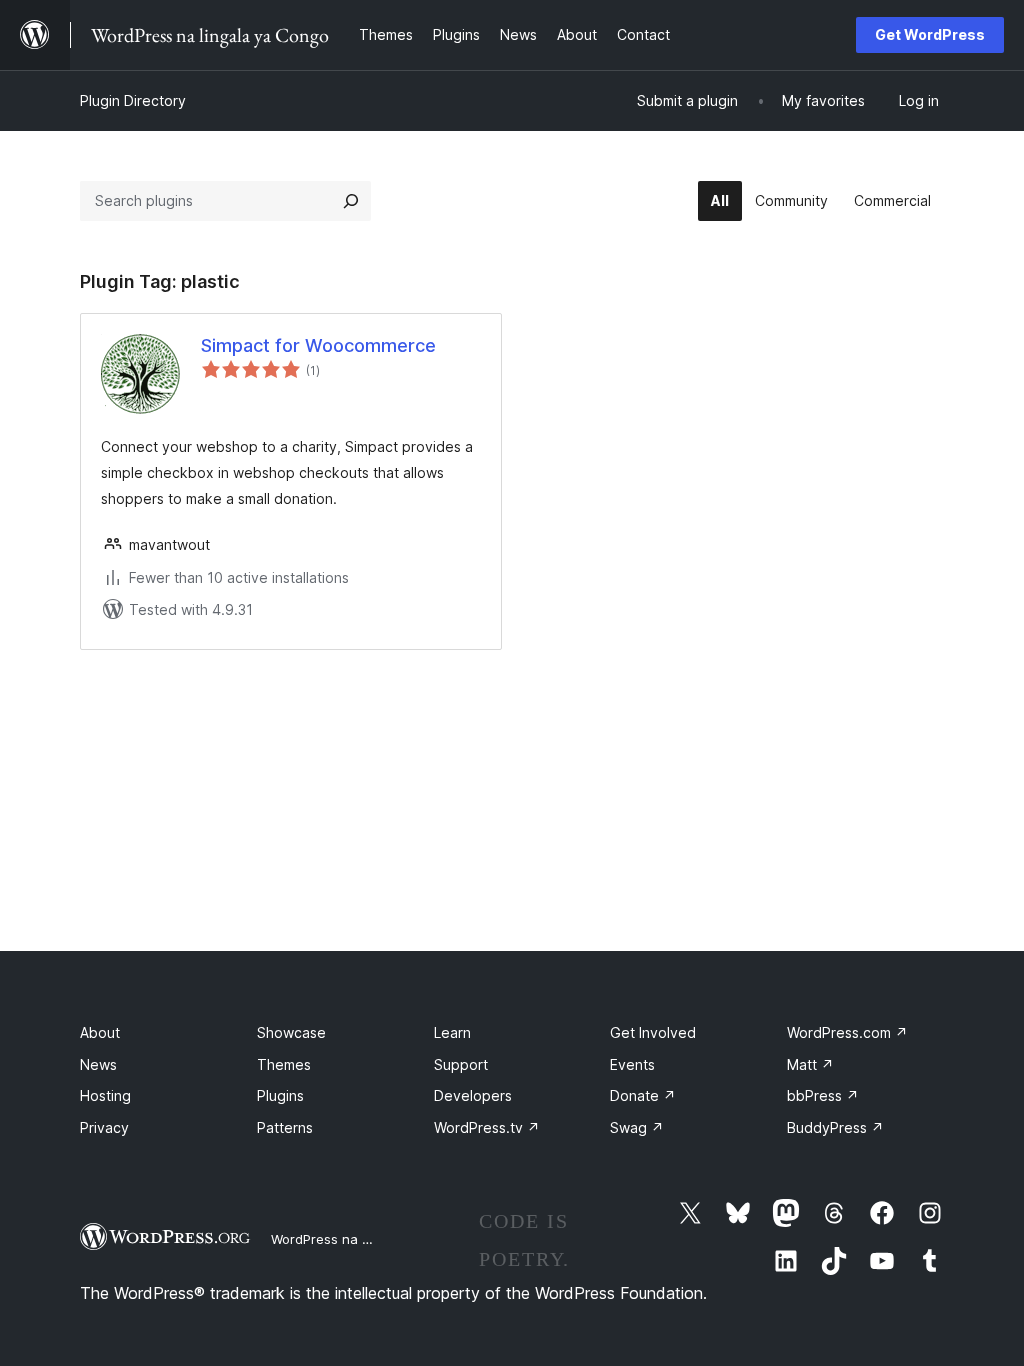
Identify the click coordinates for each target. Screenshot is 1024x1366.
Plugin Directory (133, 100)
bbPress (823, 1095)
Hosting (105, 1095)
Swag (637, 1127)
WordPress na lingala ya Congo (369, 1239)
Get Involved (653, 1032)
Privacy (104, 1127)
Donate (643, 1095)
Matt (810, 1064)
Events (632, 1064)
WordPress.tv (487, 1127)
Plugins (280, 1095)
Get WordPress (930, 34)
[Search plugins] (351, 201)
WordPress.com (847, 1032)
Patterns (285, 1127)
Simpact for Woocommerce (318, 345)
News (98, 1064)
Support (461, 1064)
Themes (284, 1064)
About (100, 1032)
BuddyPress (835, 1127)
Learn (452, 1032)
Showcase (291, 1032)
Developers (473, 1095)
